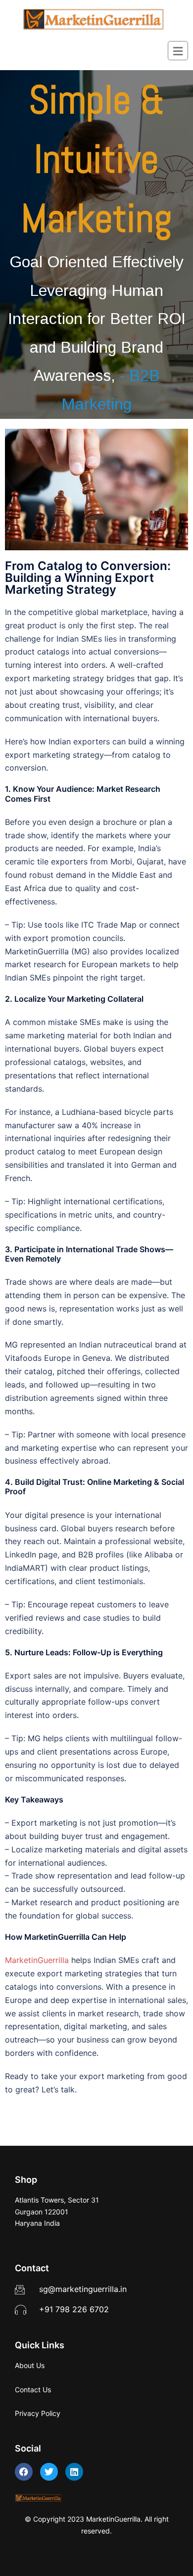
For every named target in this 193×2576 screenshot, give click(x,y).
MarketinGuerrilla (37, 1960)
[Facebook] (24, 2472)
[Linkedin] (74, 2472)
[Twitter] (49, 2472)
